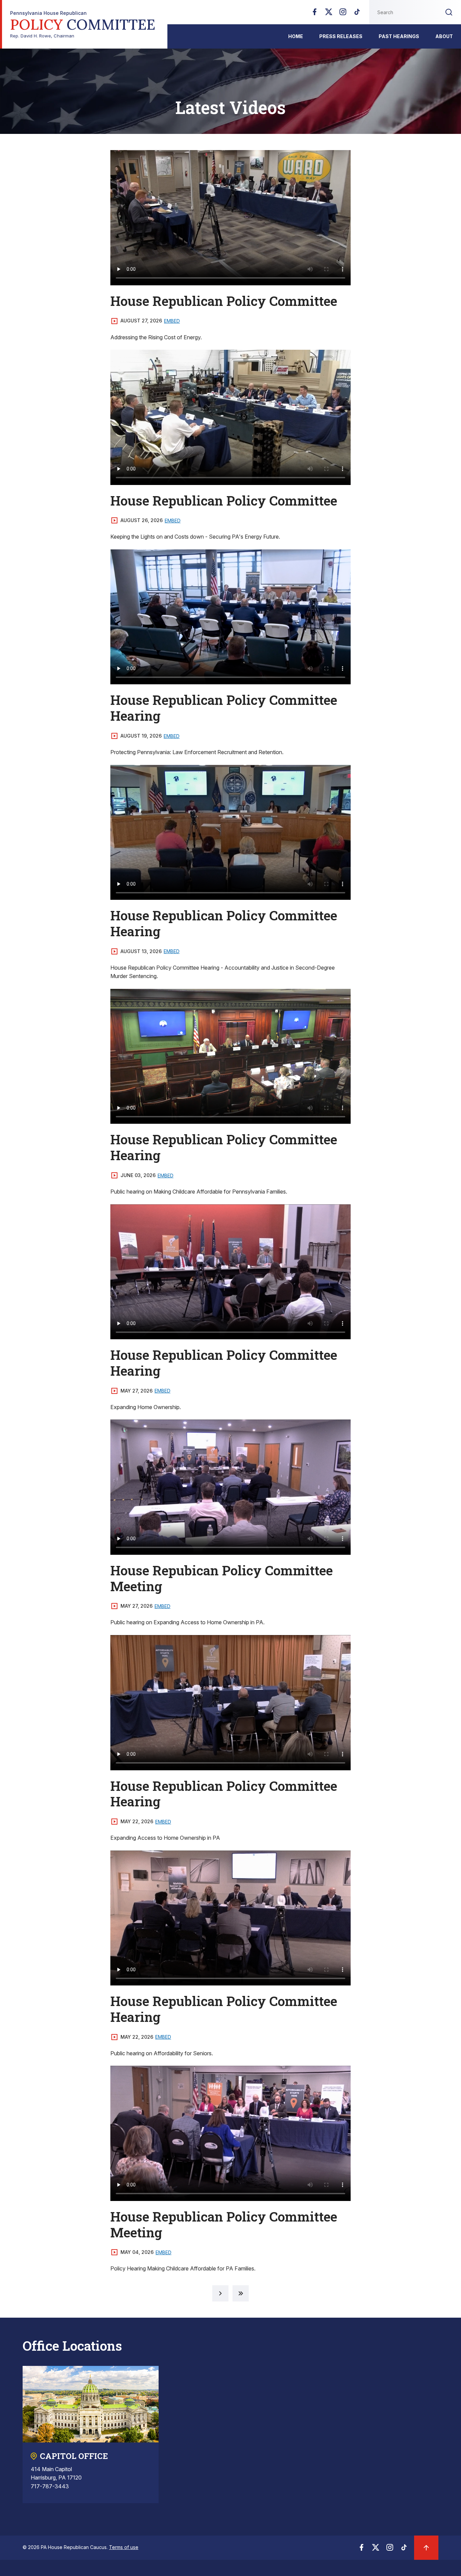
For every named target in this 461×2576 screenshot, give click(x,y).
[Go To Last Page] (241, 2293)
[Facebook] (315, 14)
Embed (172, 321)
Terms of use (124, 2547)
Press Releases (341, 36)
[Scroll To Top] (426, 2548)
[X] (329, 14)
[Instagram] (343, 14)
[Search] (449, 12)
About (444, 36)
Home (296, 36)
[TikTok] (357, 14)
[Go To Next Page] (220, 2293)
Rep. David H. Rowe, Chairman (83, 24)
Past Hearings (399, 36)
